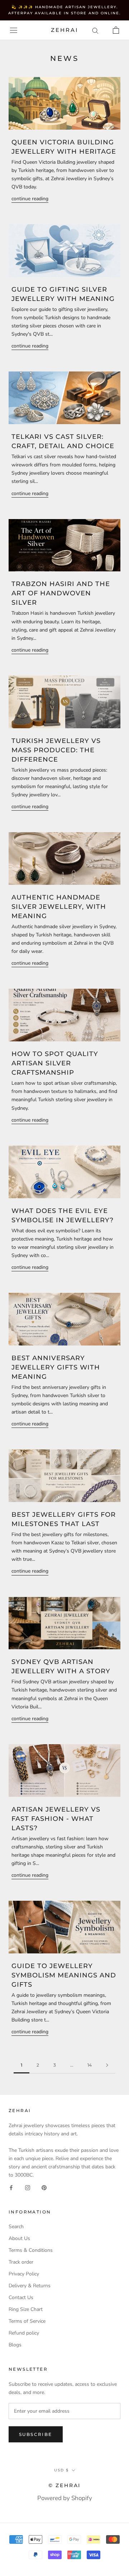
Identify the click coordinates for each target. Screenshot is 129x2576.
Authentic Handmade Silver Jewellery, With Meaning (59, 907)
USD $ (61, 2470)
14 (90, 2065)
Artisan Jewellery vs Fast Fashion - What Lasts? (56, 1819)
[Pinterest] (44, 2187)
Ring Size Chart (26, 2309)
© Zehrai (64, 2485)
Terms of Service (27, 2321)
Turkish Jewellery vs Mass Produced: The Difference (56, 750)
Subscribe (36, 2434)
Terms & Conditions (31, 2250)
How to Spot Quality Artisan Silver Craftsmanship (55, 1063)
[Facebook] (11, 2187)
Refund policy (24, 2333)
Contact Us (21, 2297)
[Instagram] (28, 2187)
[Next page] (107, 2065)
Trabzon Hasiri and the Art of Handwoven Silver (61, 593)
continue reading (30, 199)
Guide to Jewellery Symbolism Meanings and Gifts (64, 1975)
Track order (21, 2262)
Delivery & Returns (30, 2286)
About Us (19, 2238)
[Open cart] (116, 30)
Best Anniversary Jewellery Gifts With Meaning (56, 1367)
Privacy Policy (24, 2274)
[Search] (95, 30)
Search (16, 2227)
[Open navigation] (14, 30)
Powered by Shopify (65, 2498)
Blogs (15, 2345)
